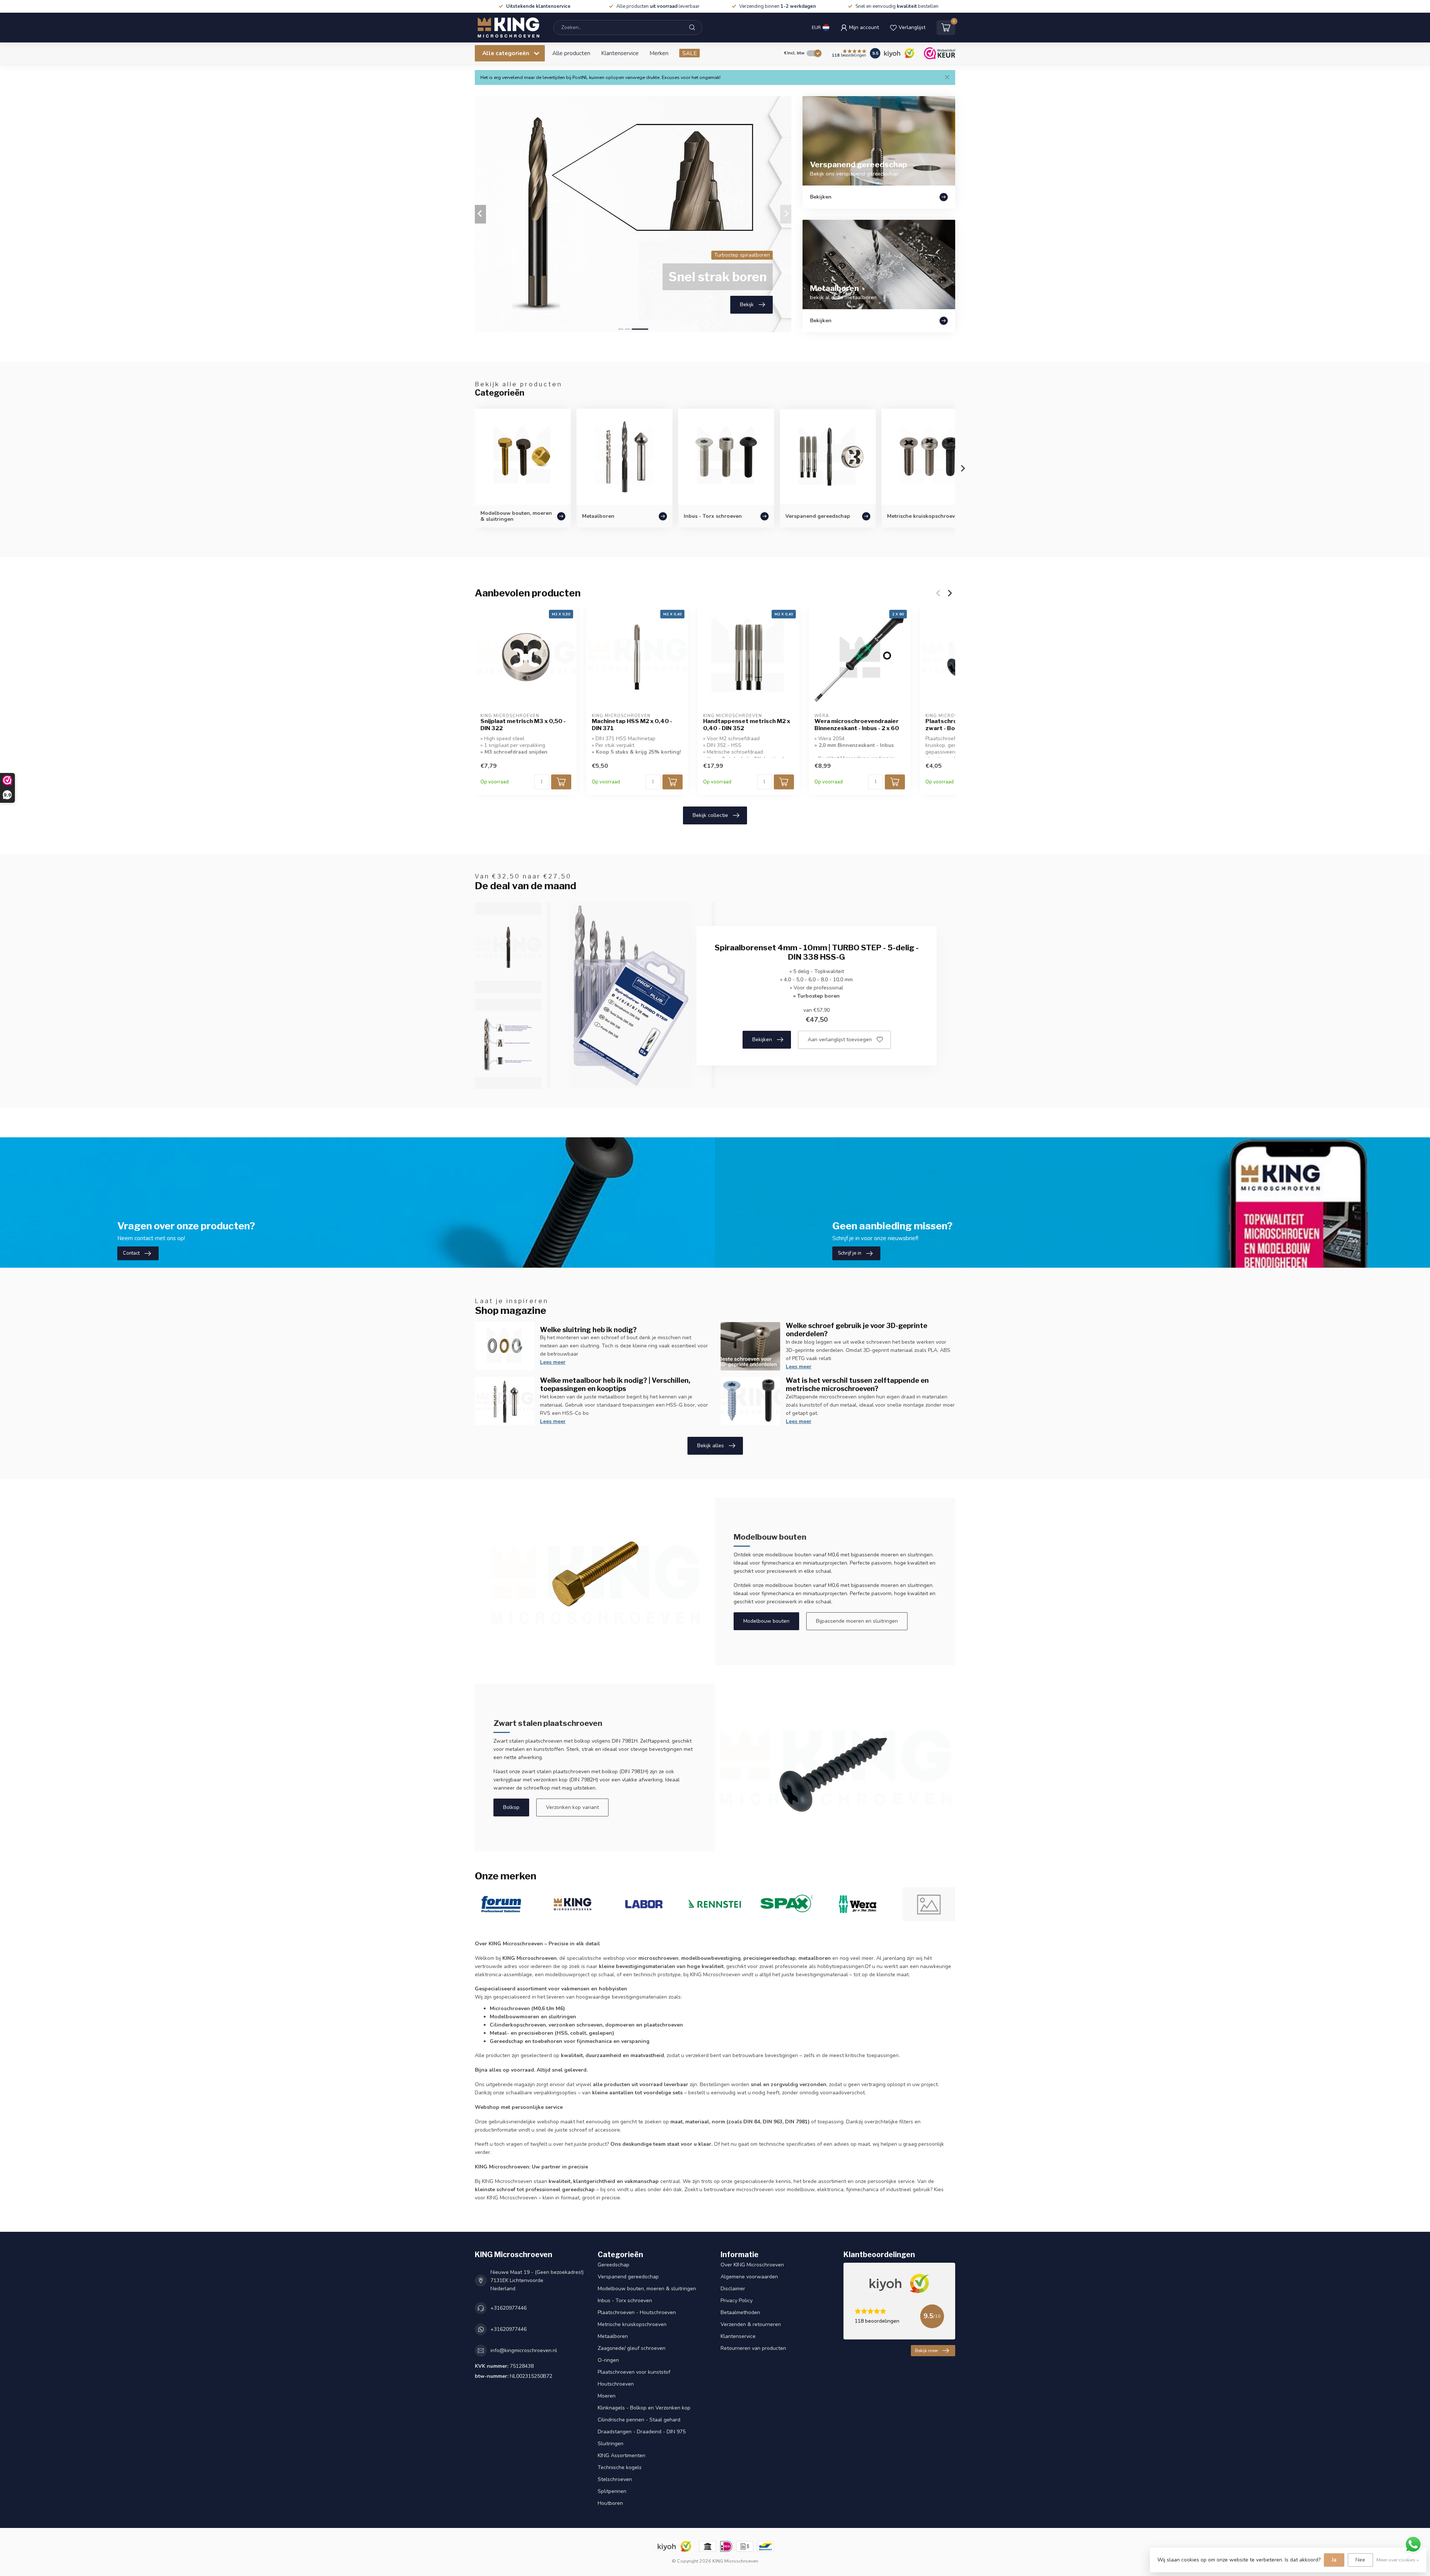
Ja (1334, 2560)
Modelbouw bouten (766, 1621)
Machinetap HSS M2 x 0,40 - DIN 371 (632, 725)
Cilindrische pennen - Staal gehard (639, 2420)
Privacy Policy (737, 2301)
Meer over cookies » (1398, 2560)
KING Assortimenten (622, 2455)
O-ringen (608, 2360)
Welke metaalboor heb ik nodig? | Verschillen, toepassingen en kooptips (615, 1384)
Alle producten (571, 53)
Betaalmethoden (740, 2312)
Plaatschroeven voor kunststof (634, 2372)
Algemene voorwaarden (749, 2277)
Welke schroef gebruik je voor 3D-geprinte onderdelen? (857, 1330)
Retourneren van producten (753, 2348)
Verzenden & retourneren (751, 2324)
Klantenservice (620, 53)
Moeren (607, 2396)
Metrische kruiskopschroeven (632, 2324)
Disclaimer (733, 2289)
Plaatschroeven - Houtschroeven (637, 2312)
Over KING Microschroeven (752, 2265)
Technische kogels (620, 2467)
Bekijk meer (927, 2351)
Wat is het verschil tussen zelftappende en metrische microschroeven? (857, 1384)
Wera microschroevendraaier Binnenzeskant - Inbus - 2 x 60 (857, 725)
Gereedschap (614, 2265)
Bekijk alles (711, 1446)
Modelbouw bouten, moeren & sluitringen (647, 2289)
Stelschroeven (615, 2479)
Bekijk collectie (710, 815)
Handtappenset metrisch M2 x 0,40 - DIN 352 (747, 725)
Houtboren (610, 2503)
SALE (689, 53)
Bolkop (511, 1807)
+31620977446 (509, 2308)
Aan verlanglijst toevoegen (840, 1040)
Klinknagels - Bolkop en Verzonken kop (644, 2408)
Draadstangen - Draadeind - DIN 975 (642, 2432)
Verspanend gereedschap (628, 2277)
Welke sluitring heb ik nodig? (588, 1330)
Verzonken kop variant (572, 1807)
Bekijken (762, 1040)
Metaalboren (613, 2336)
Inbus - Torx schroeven (625, 2301)
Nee (1360, 2560)
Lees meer (553, 1362)
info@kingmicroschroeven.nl (524, 2350)
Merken (659, 53)
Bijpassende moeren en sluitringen (857, 1621)
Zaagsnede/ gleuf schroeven (632, 2348)
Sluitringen (611, 2444)
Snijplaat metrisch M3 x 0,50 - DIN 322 (523, 725)
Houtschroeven (616, 2384)
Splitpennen (612, 2491)
